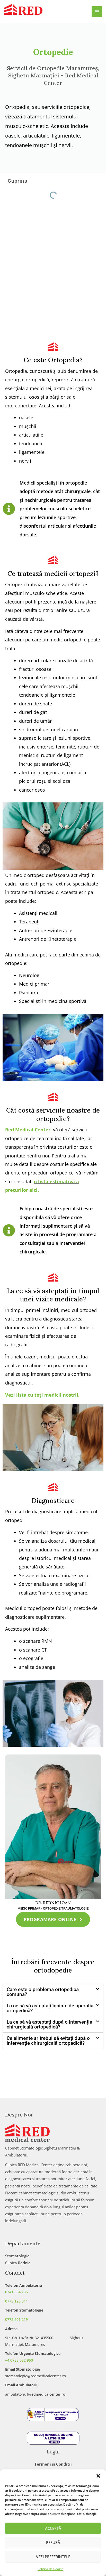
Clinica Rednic (18, 2263)
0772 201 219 (16, 2319)
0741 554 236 (16, 2292)
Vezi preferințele (53, 2557)
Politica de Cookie (50, 2569)
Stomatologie (17, 2256)
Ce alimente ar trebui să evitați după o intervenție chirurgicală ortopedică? (48, 2041)
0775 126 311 (16, 2301)
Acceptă (53, 2528)
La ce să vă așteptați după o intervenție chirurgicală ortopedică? (49, 2024)
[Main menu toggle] (97, 12)
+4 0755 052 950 (19, 2360)
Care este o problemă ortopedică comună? (43, 1992)
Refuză (53, 2542)
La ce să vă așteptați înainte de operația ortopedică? (50, 2008)
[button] (98, 2476)
